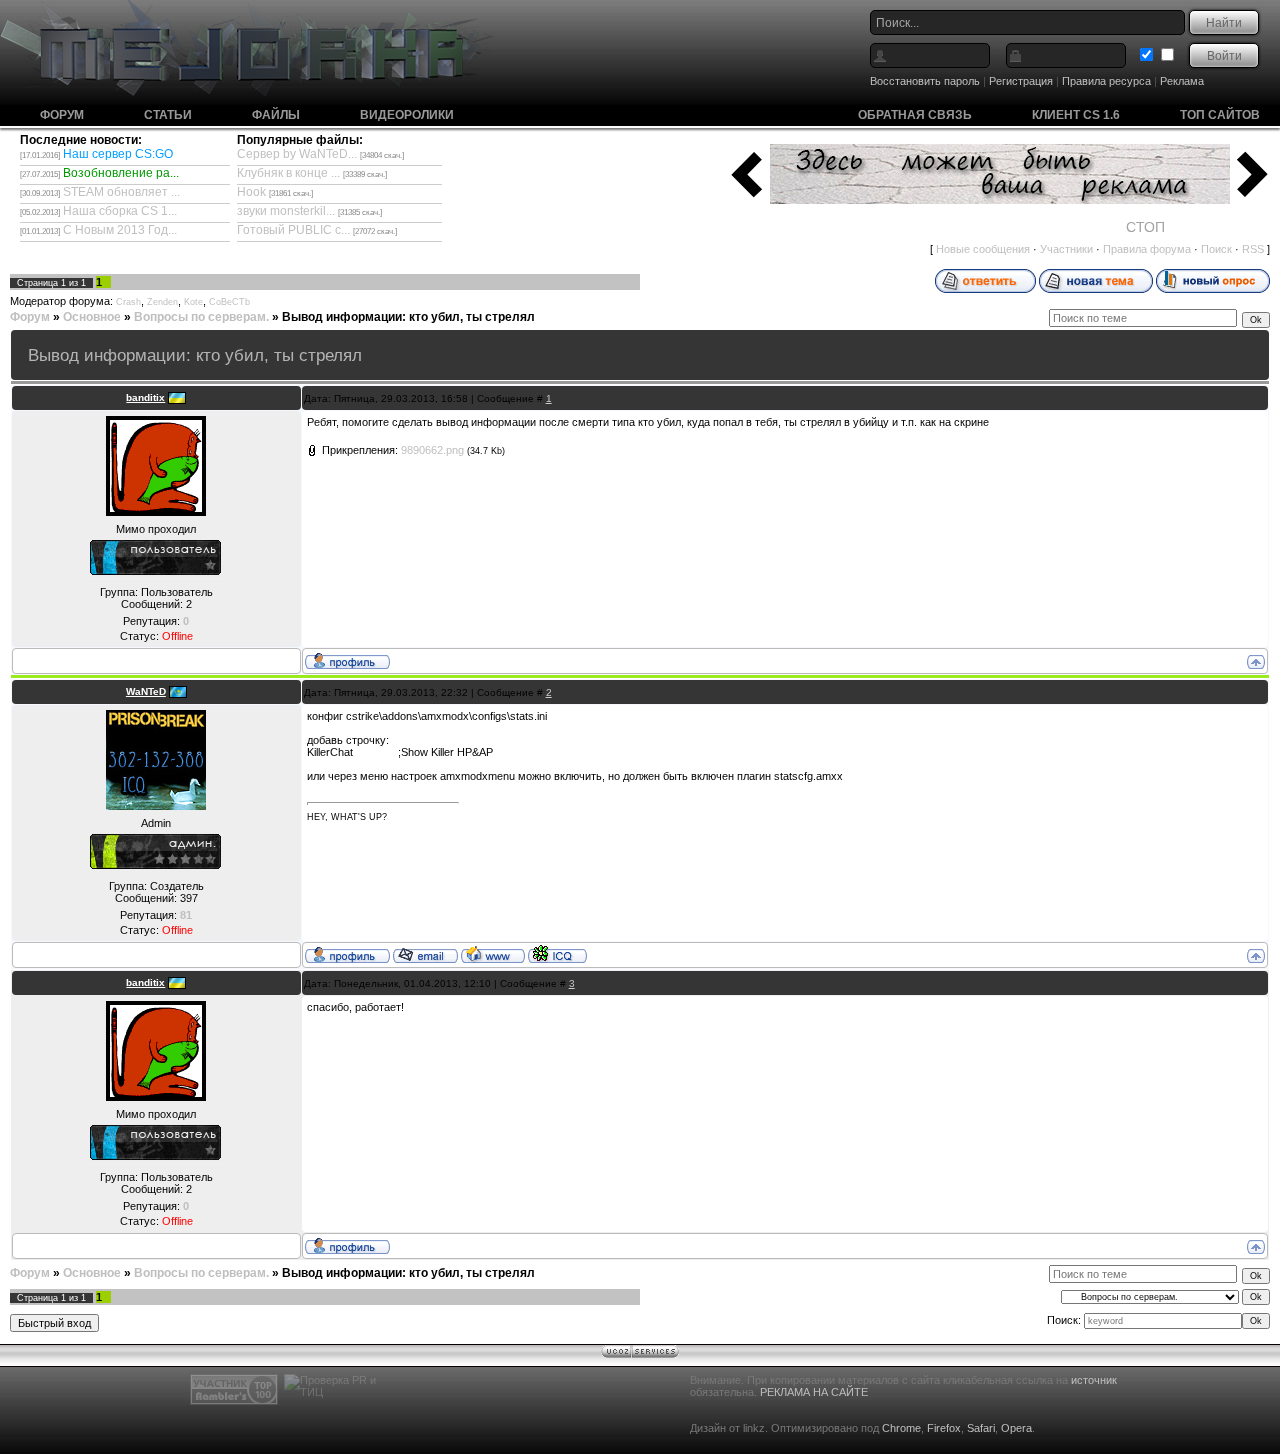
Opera (1016, 1428)
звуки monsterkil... (286, 211)
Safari (981, 1428)
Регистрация (1021, 81)
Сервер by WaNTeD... (297, 154)
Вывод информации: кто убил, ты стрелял (408, 317)
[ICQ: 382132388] (557, 954)
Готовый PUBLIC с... (293, 230)
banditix (145, 397)
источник (1094, 1380)
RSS (1253, 249)
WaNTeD (146, 691)
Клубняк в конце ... (288, 173)
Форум (62, 115)
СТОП (1145, 227)
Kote (193, 302)
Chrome (901, 1428)
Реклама (1182, 81)
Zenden (162, 302)
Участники (1066, 249)
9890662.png (432, 450)
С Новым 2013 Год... (120, 230)
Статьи (168, 115)
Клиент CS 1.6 (1076, 115)
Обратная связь (915, 115)
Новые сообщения (983, 249)
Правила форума (1147, 249)
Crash (128, 302)
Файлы (276, 115)
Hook (251, 192)
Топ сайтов (1220, 115)
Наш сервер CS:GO (118, 154)
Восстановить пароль (925, 81)
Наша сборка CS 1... (120, 211)
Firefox (944, 1428)
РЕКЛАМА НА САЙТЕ (814, 1392)
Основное (92, 317)
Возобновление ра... (121, 173)
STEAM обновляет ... (121, 192)
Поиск (1216, 249)
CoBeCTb (229, 302)
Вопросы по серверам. (201, 317)
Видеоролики (407, 115)
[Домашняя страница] (493, 954)
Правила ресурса (1106, 81)
